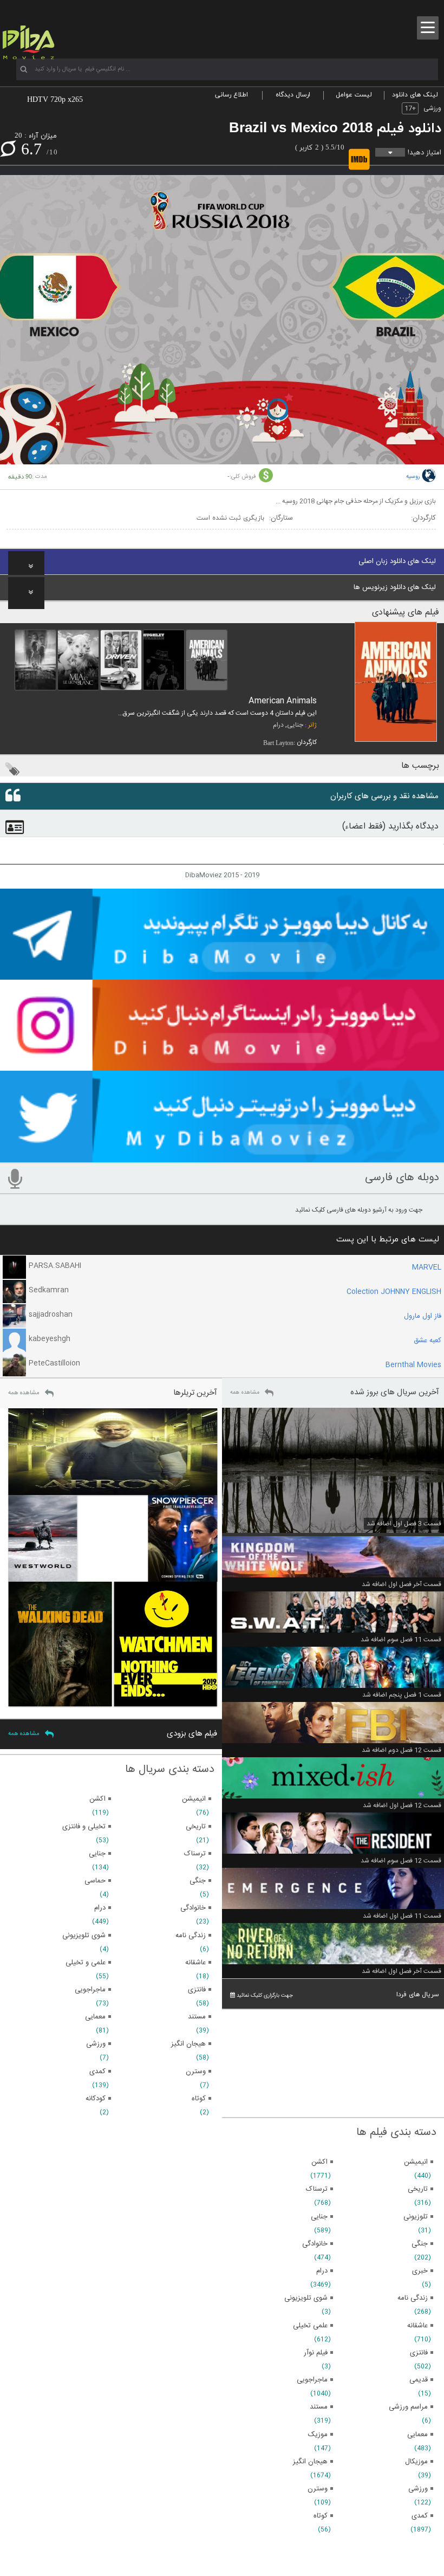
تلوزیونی (416, 2217)
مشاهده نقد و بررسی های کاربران (384, 796)
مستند (319, 2407)
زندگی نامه (413, 2298)
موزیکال (416, 2462)
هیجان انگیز (310, 2462)
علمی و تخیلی (86, 1963)
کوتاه (321, 2516)
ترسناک (317, 2189)
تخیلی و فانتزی (84, 1827)
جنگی (420, 2244)
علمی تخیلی (310, 2326)
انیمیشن (416, 2162)
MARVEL (427, 1267)
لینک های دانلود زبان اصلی (397, 561)
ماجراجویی (312, 2380)
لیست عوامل (354, 95)
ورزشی (432, 108)
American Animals (283, 701)
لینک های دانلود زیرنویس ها (395, 587)
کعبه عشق (427, 1341)
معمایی (417, 2435)
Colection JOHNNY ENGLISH (394, 1292)
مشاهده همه (245, 1393)
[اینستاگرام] (222, 1066)
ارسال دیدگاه (293, 95)
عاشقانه (417, 2326)
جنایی (295, 725)
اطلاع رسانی (231, 95)
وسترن (318, 2489)
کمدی (420, 2516)
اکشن (319, 2162)
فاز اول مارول (423, 1316)
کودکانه (96, 2099)
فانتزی (419, 2353)
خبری (420, 2271)
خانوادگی (315, 2244)
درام (278, 725)
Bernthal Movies (413, 1365)
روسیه (413, 477)
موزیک (318, 2435)
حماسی (95, 1881)
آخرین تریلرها (195, 1393)
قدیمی (419, 2380)
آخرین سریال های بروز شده (395, 1392)
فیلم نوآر (316, 2353)
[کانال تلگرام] (222, 975)
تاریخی (418, 2189)
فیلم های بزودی (192, 1734)
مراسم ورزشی (408, 2407)
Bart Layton (278, 743)
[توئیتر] (222, 1157)
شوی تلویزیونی (306, 2298)
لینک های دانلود (415, 95)
